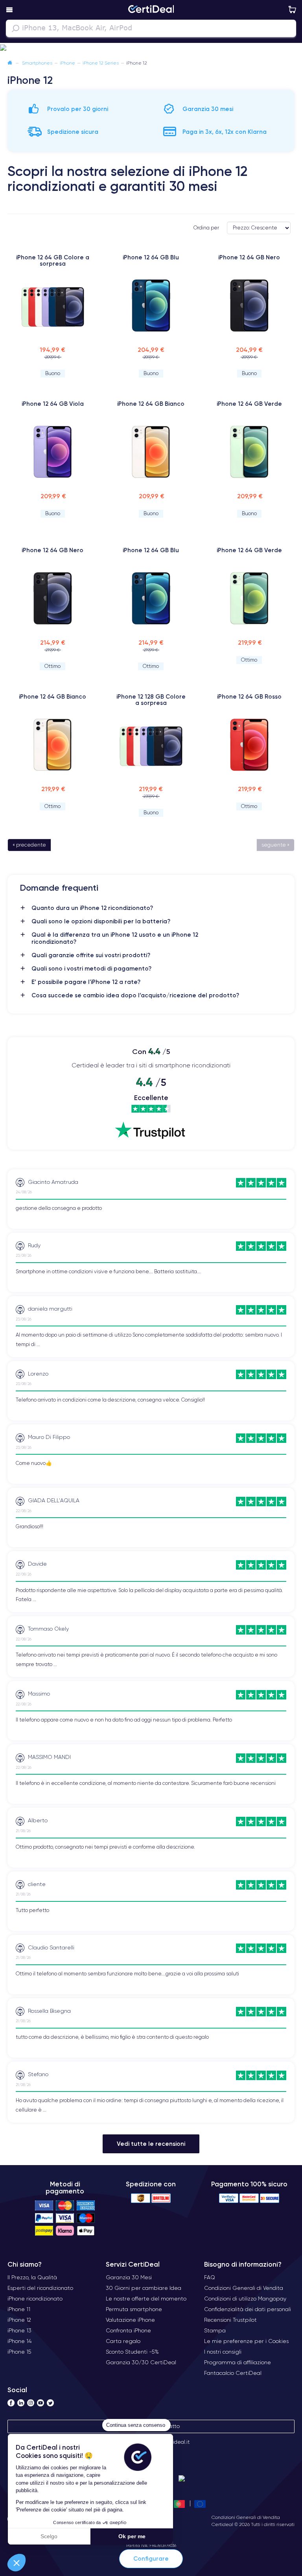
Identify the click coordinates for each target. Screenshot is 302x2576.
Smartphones (37, 63)
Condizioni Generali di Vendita (246, 2517)
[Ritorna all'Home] (10, 63)
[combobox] (151, 28)
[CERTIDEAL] (151, 10)
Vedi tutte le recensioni (151, 2144)
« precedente (29, 845)
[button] (17, 2563)
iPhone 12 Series (101, 63)
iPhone (67, 63)
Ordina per (206, 228)
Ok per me (132, 2536)
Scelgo (49, 2536)
